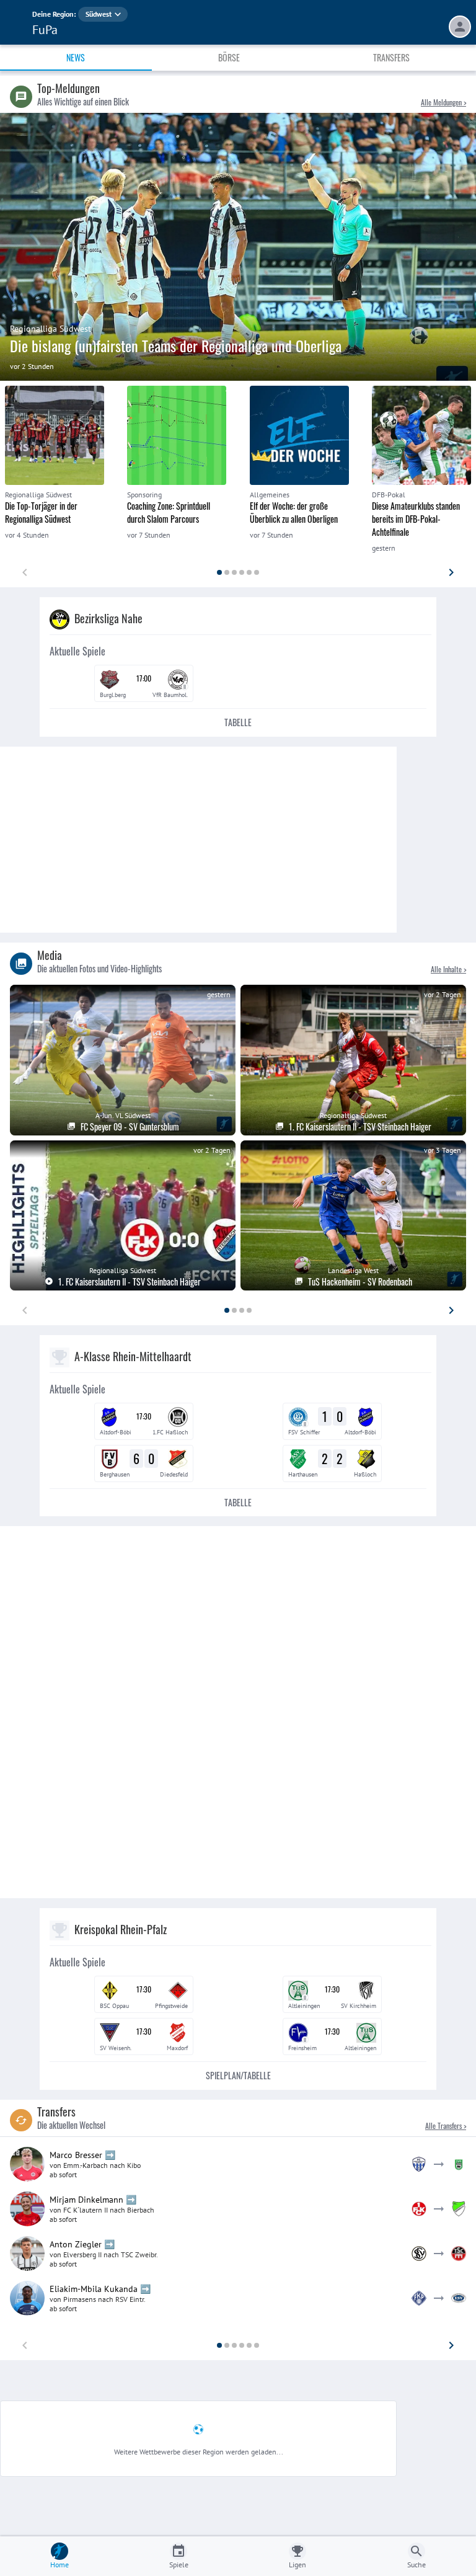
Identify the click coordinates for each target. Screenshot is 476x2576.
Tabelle (238, 722)
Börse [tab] (229, 57)
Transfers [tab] (391, 57)
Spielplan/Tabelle (238, 2075)
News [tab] (76, 57)
